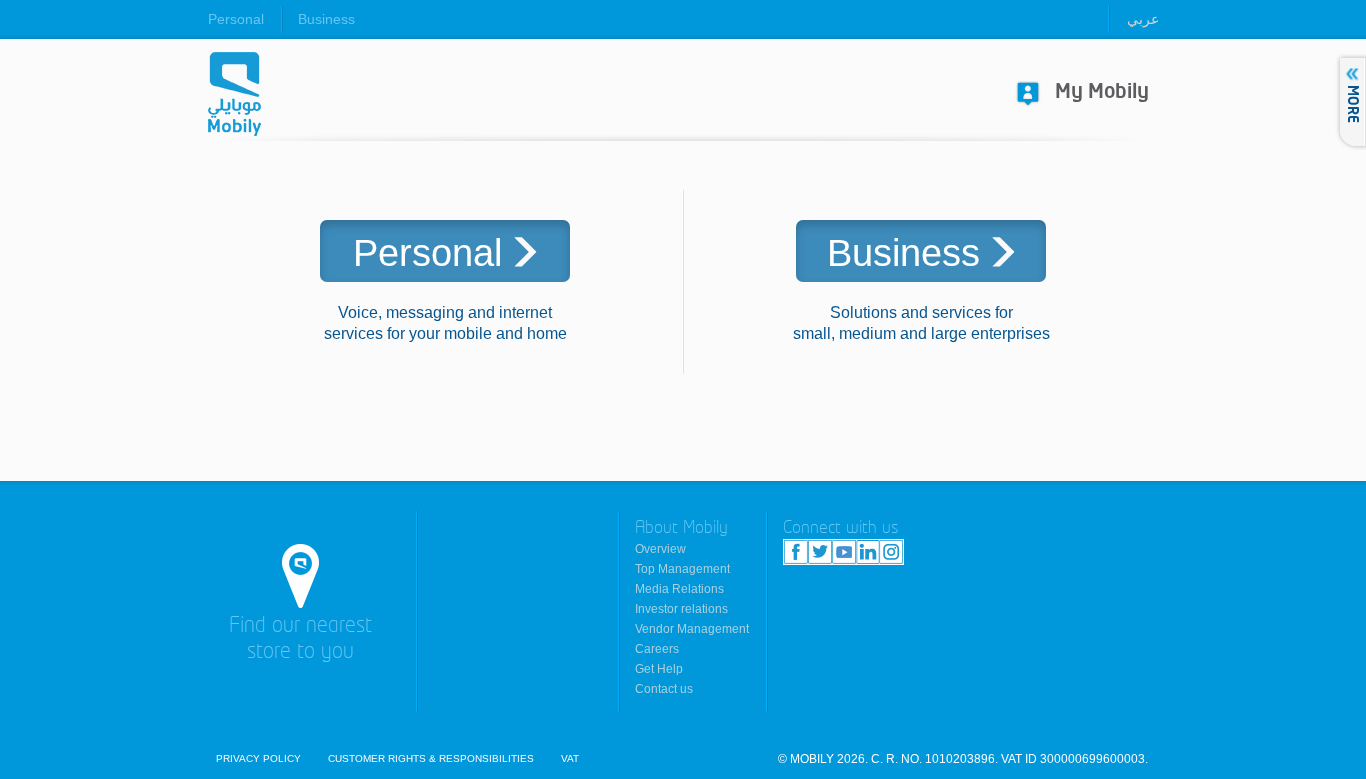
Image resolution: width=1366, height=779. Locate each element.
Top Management (682, 569)
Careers (657, 649)
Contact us (664, 689)
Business (326, 19)
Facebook (796, 552)
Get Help (659, 669)
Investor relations (681, 609)
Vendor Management (692, 629)
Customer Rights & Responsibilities (431, 759)
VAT (570, 759)
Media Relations (679, 589)
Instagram (891, 552)
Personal (236, 19)
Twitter (820, 552)
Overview (660, 549)
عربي (1143, 19)
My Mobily (1102, 92)
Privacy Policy (258, 759)
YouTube (844, 552)
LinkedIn (867, 552)
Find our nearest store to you (300, 639)
